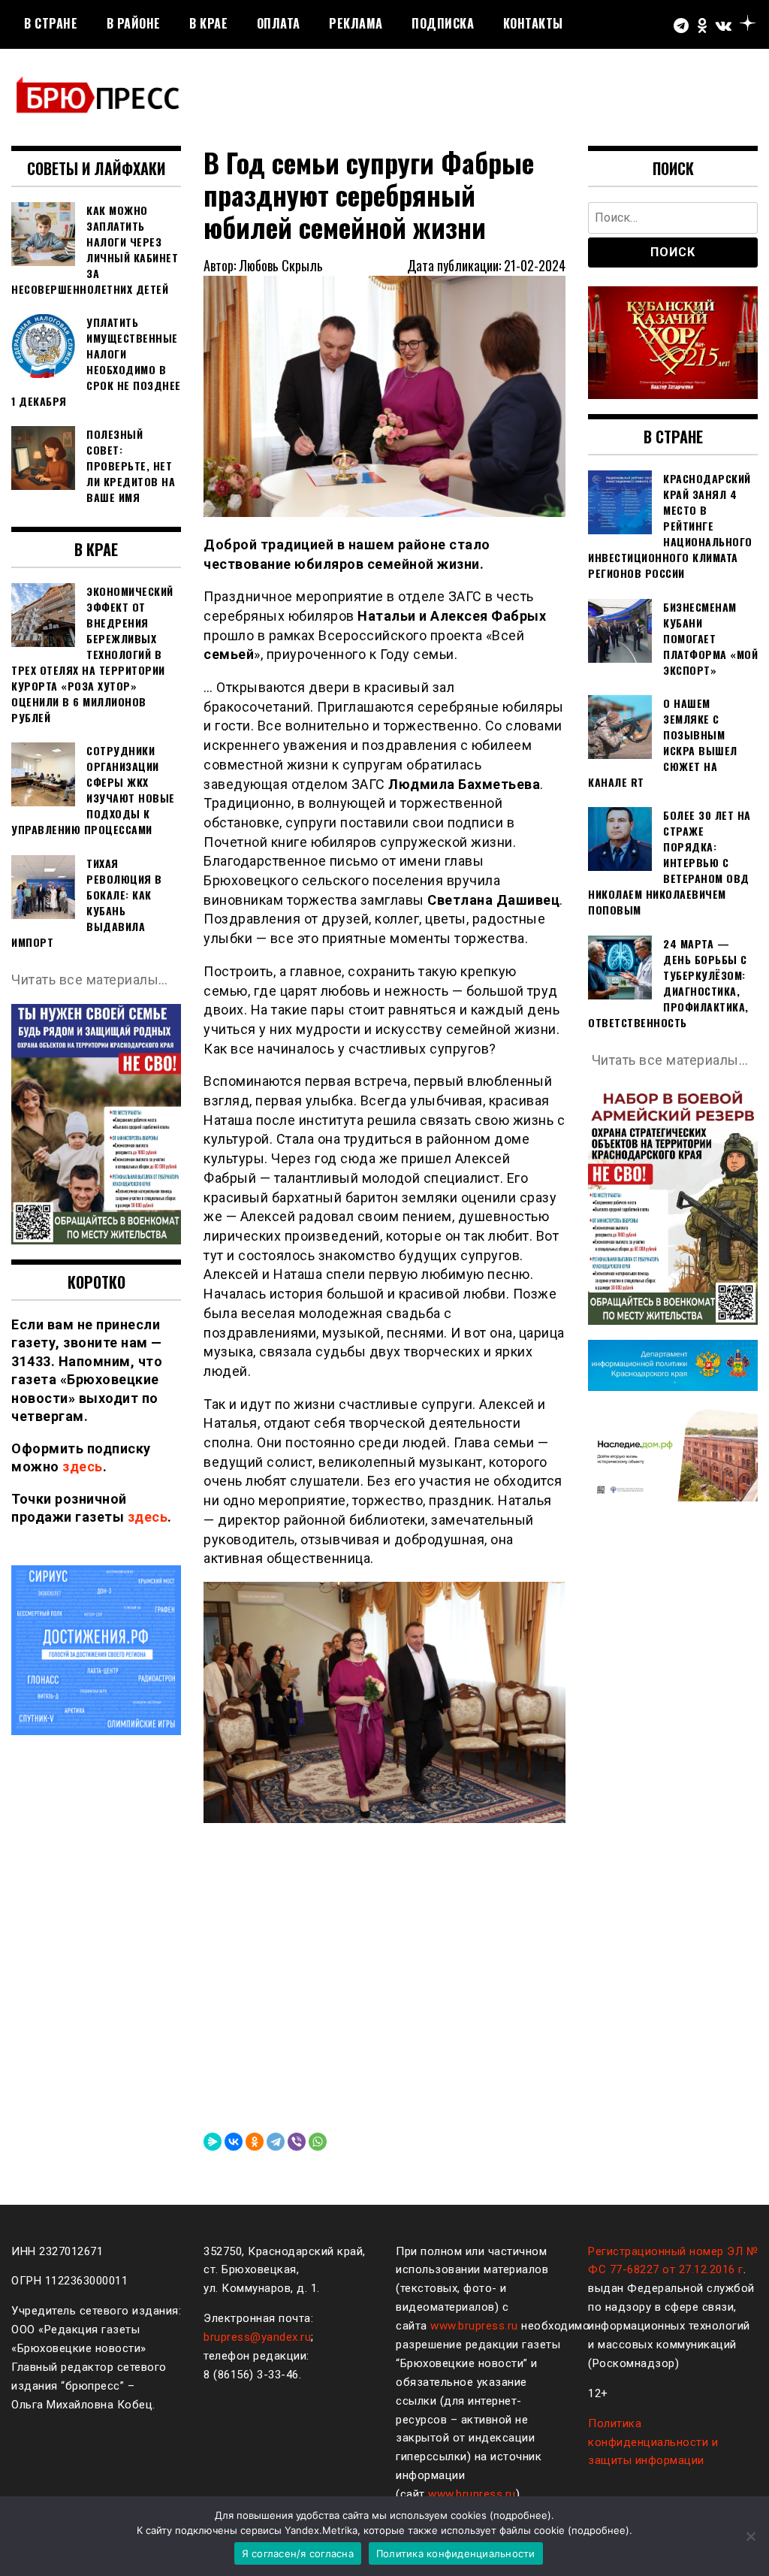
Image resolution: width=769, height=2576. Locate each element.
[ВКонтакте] (234, 2142)
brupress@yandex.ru (257, 2337)
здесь (83, 1466)
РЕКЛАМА (356, 23)
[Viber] (297, 2142)
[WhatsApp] (318, 2142)
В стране (51, 23)
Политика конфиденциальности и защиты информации (653, 2442)
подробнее (520, 2515)
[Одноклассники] (255, 2142)
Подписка (443, 23)
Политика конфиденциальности (456, 2553)
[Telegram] (276, 2142)
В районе (134, 23)
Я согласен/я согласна (298, 2553)
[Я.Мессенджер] (213, 2142)
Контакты (533, 23)
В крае (208, 23)
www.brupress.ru (474, 2326)
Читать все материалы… (90, 980)
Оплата (279, 23)
